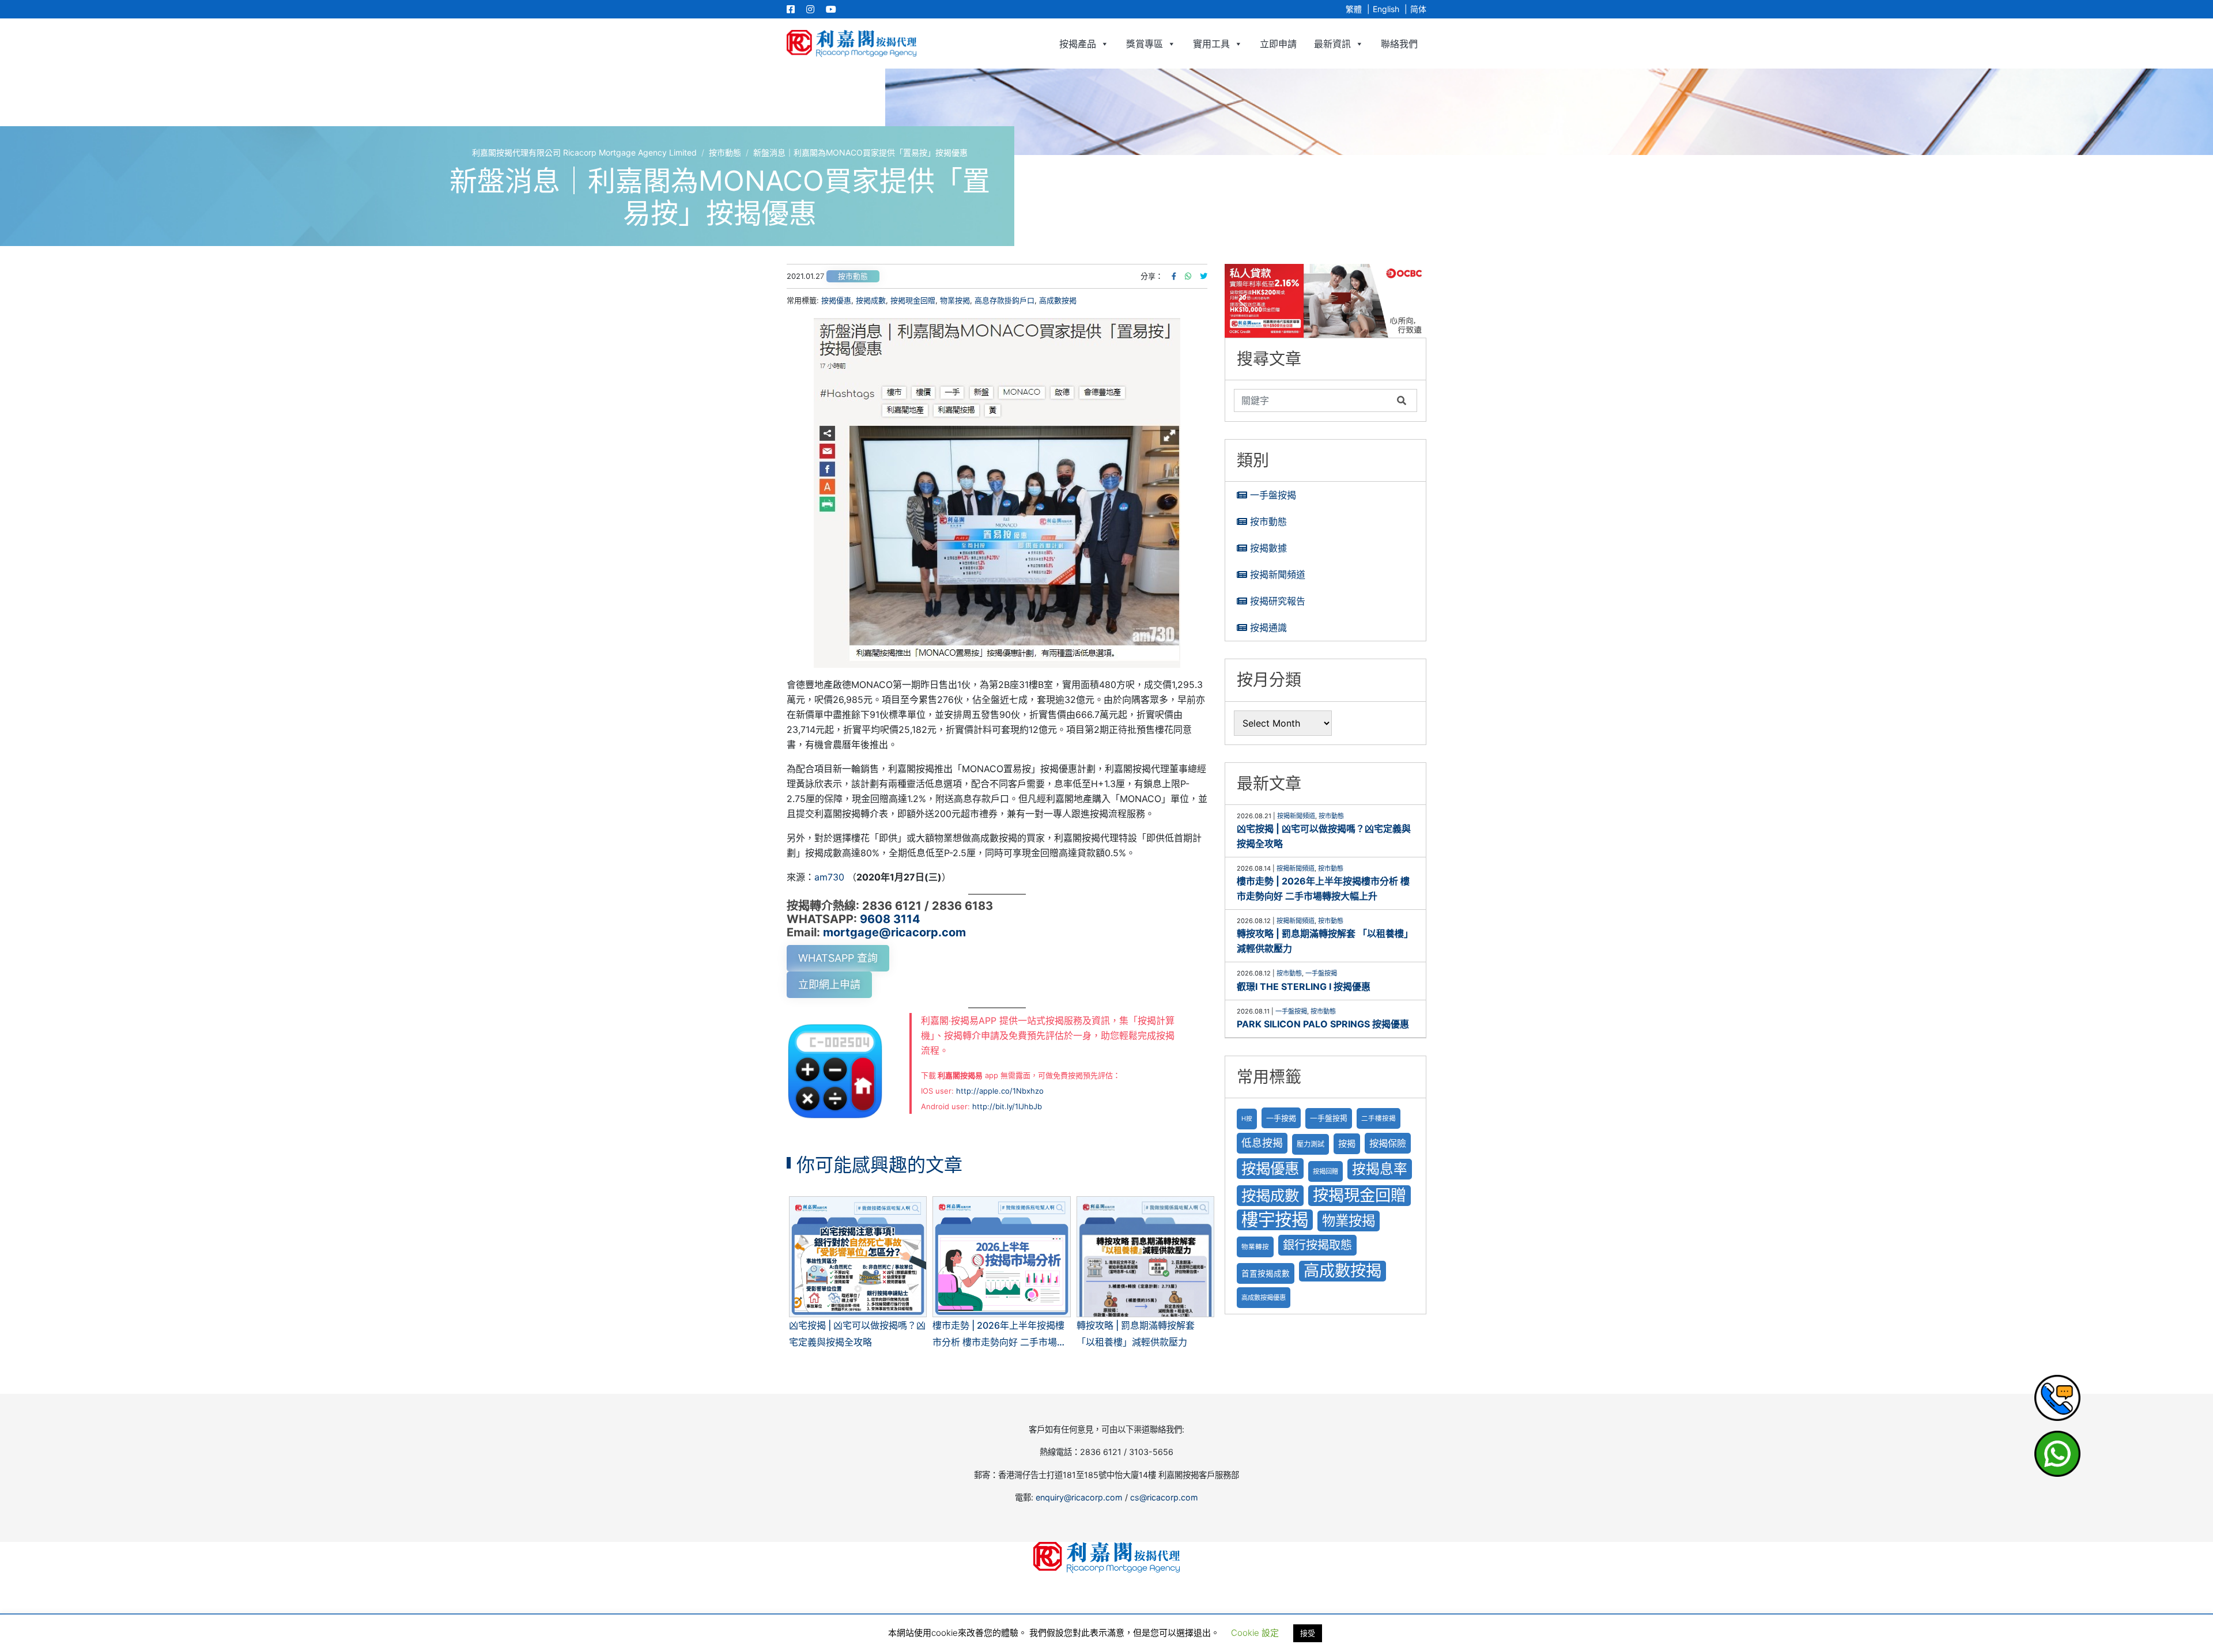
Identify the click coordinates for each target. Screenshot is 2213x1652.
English (1386, 9)
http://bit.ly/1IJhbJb (1007, 1106)
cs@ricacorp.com (1164, 1497)
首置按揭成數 (1266, 1273)
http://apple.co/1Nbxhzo (1000, 1091)
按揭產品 (1078, 44)
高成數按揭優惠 (1264, 1298)
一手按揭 (1281, 1118)
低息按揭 (1262, 1143)
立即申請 (1278, 44)
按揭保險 (1388, 1143)
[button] (1325, 301)
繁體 (1354, 9)
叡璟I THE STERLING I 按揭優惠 (1304, 986)
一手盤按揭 (1273, 495)
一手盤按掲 (1329, 1118)
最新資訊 (1332, 44)
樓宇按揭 (1275, 1220)
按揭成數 (871, 300)
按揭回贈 (1325, 1171)
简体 (1418, 9)
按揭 (1347, 1143)
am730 (829, 877)
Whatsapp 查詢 (838, 958)
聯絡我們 (1399, 44)
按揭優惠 (836, 300)
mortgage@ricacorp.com (894, 932)
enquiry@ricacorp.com (1079, 1497)
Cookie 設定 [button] (1255, 1633)
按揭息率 (1380, 1169)
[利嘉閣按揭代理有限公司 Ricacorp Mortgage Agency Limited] (851, 44)
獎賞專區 (1145, 44)
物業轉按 (1255, 1247)
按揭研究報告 (1278, 601)
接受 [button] (1308, 1633)
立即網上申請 (829, 984)
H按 (1247, 1119)
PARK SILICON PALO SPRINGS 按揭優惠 (1323, 1024)
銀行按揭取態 (1317, 1245)
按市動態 (853, 276)
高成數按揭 (1058, 300)
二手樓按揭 (1379, 1118)
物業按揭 (955, 300)
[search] (1313, 400)
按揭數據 (1268, 548)
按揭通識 (1268, 627)
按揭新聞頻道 (1278, 574)
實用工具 (1211, 44)
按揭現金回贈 (913, 300)
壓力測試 (1311, 1144)
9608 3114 (890, 919)
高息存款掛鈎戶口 (1004, 300)
